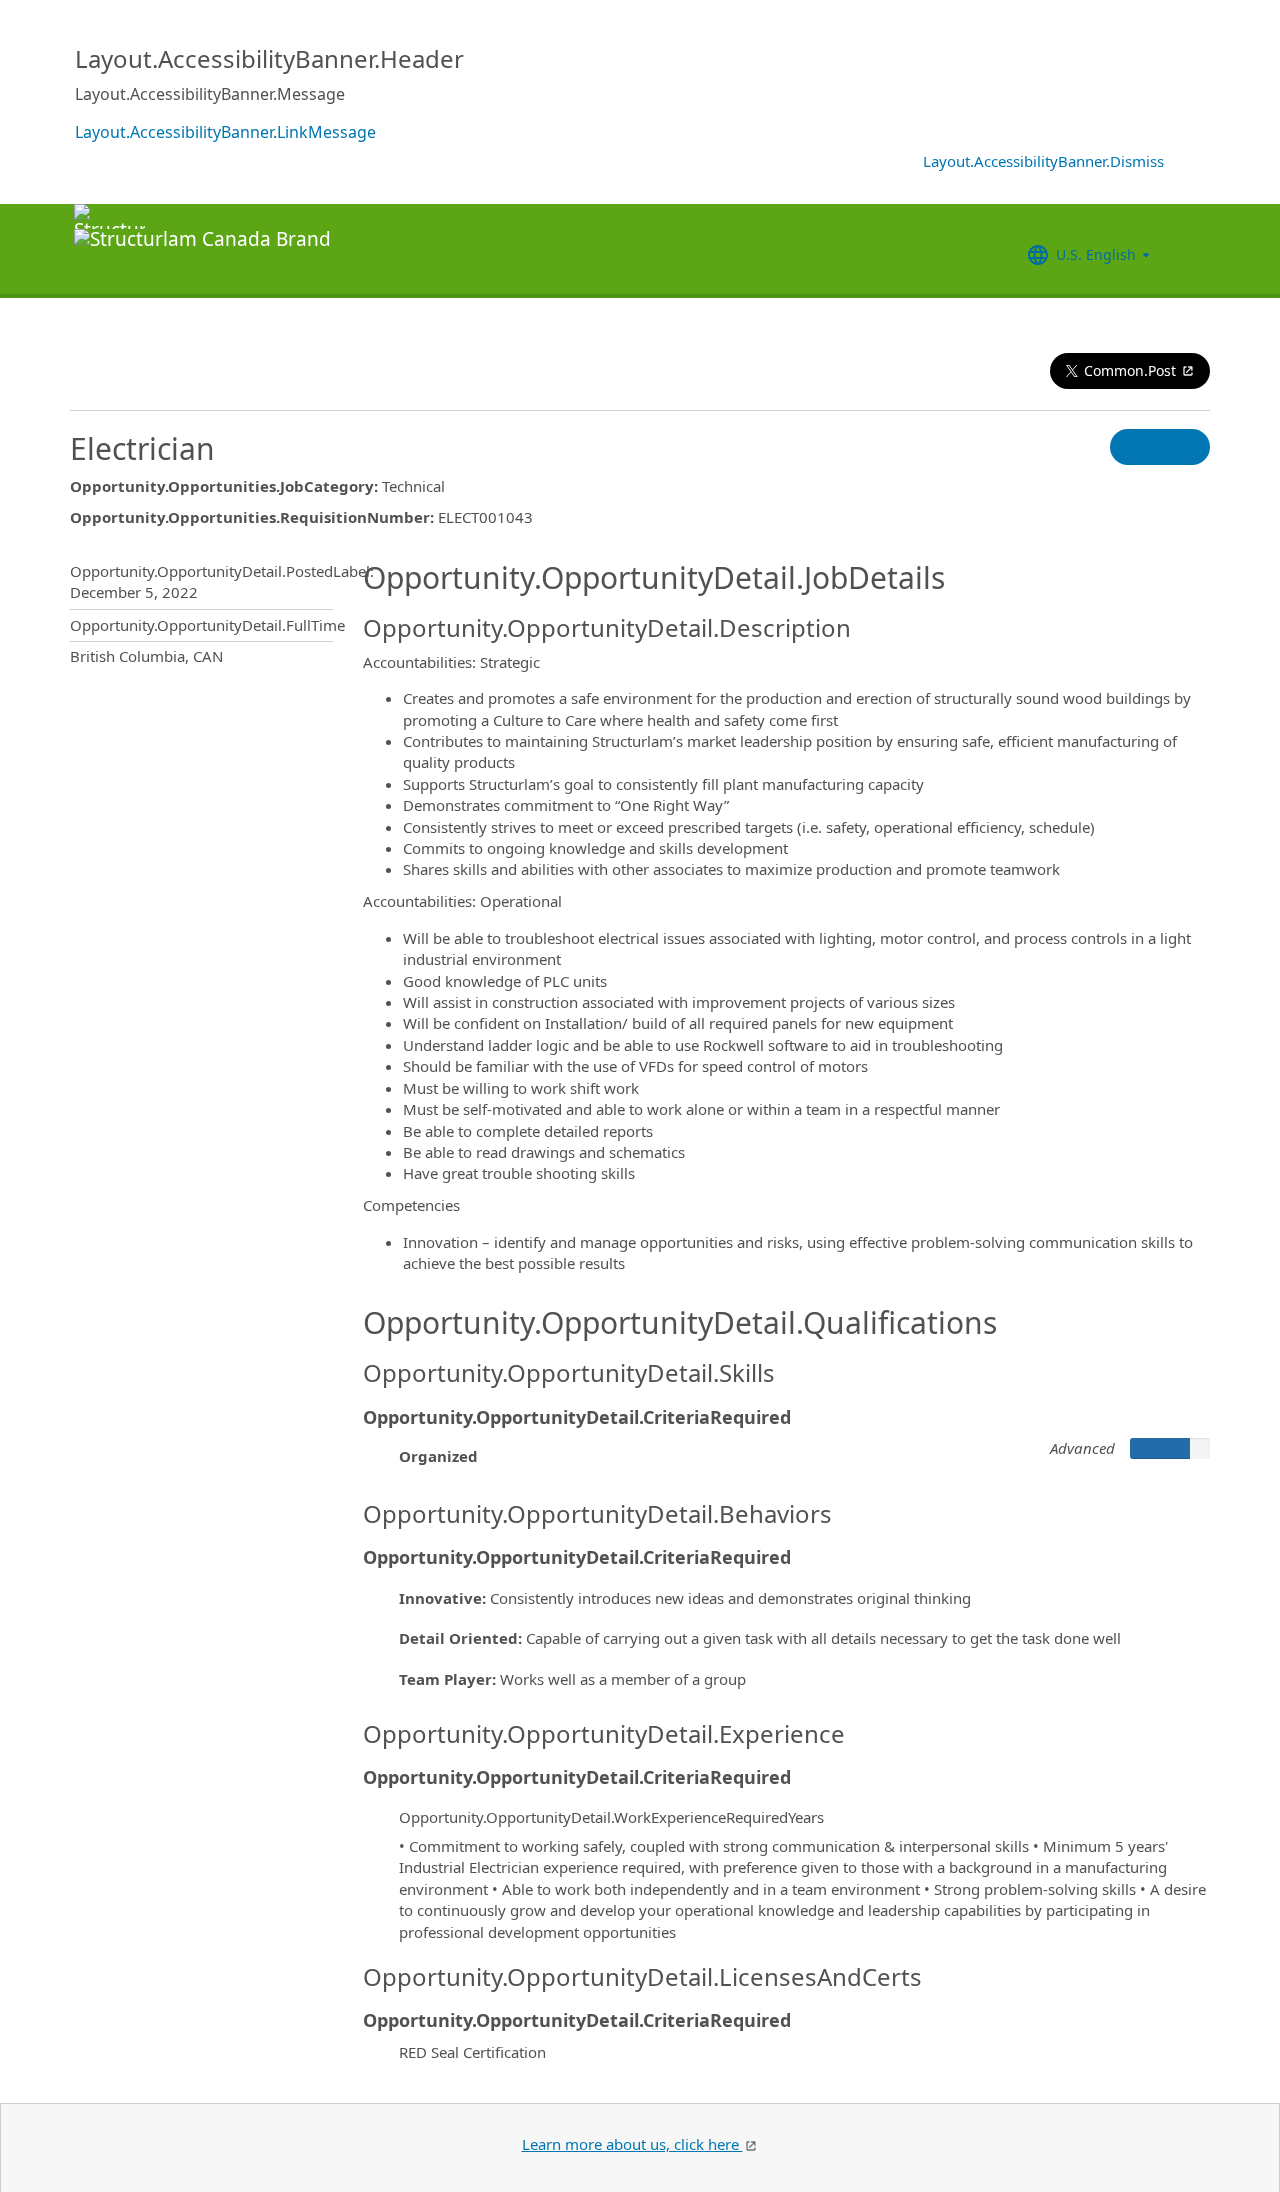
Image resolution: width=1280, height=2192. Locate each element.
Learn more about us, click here (632, 2144)
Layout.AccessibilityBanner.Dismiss (1043, 161)
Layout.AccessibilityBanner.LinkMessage (225, 132)
